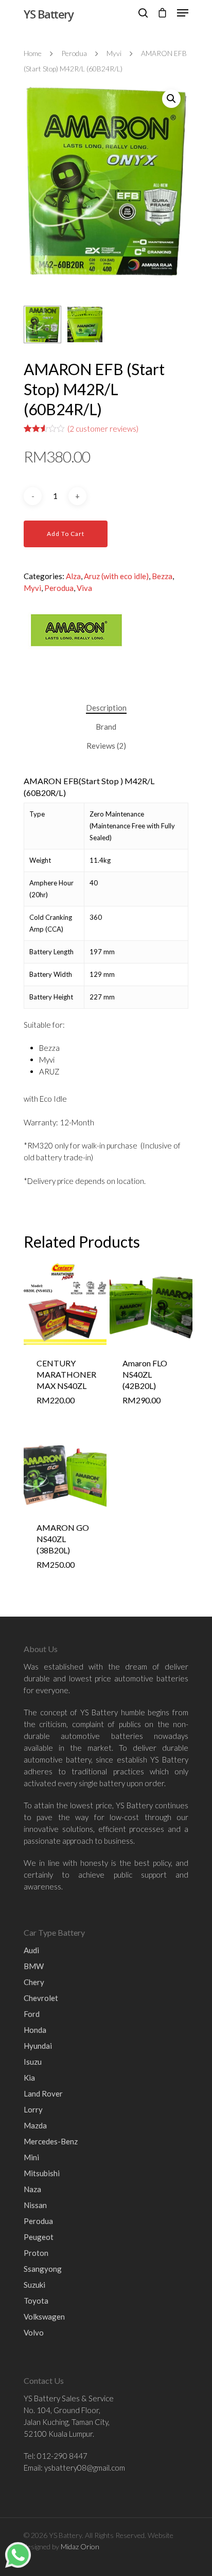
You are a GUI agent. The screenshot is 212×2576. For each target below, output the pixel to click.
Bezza (162, 576)
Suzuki (34, 2285)
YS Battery (48, 14)
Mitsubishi (42, 2173)
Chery (34, 1982)
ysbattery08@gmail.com (85, 2468)
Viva (84, 588)
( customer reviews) (103, 429)
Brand (106, 727)
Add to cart (66, 534)
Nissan (35, 2205)
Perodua (74, 53)
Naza (32, 2189)
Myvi (114, 53)
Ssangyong (43, 2269)
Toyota (36, 2301)
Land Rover (43, 2093)
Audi (31, 1950)
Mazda (35, 2125)
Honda (35, 2030)
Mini (31, 2157)
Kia (29, 2078)
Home (33, 53)
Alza (73, 576)
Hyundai (38, 2046)
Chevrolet (41, 1998)
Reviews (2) (106, 746)
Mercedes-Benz (51, 2141)
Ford (32, 2014)
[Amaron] (75, 653)
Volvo (34, 2332)
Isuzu (33, 2062)
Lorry (33, 2109)
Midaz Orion (80, 2546)
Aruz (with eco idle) (116, 576)
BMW (34, 1966)
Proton (36, 2253)
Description (106, 708)
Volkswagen (44, 2316)
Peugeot (39, 2237)
